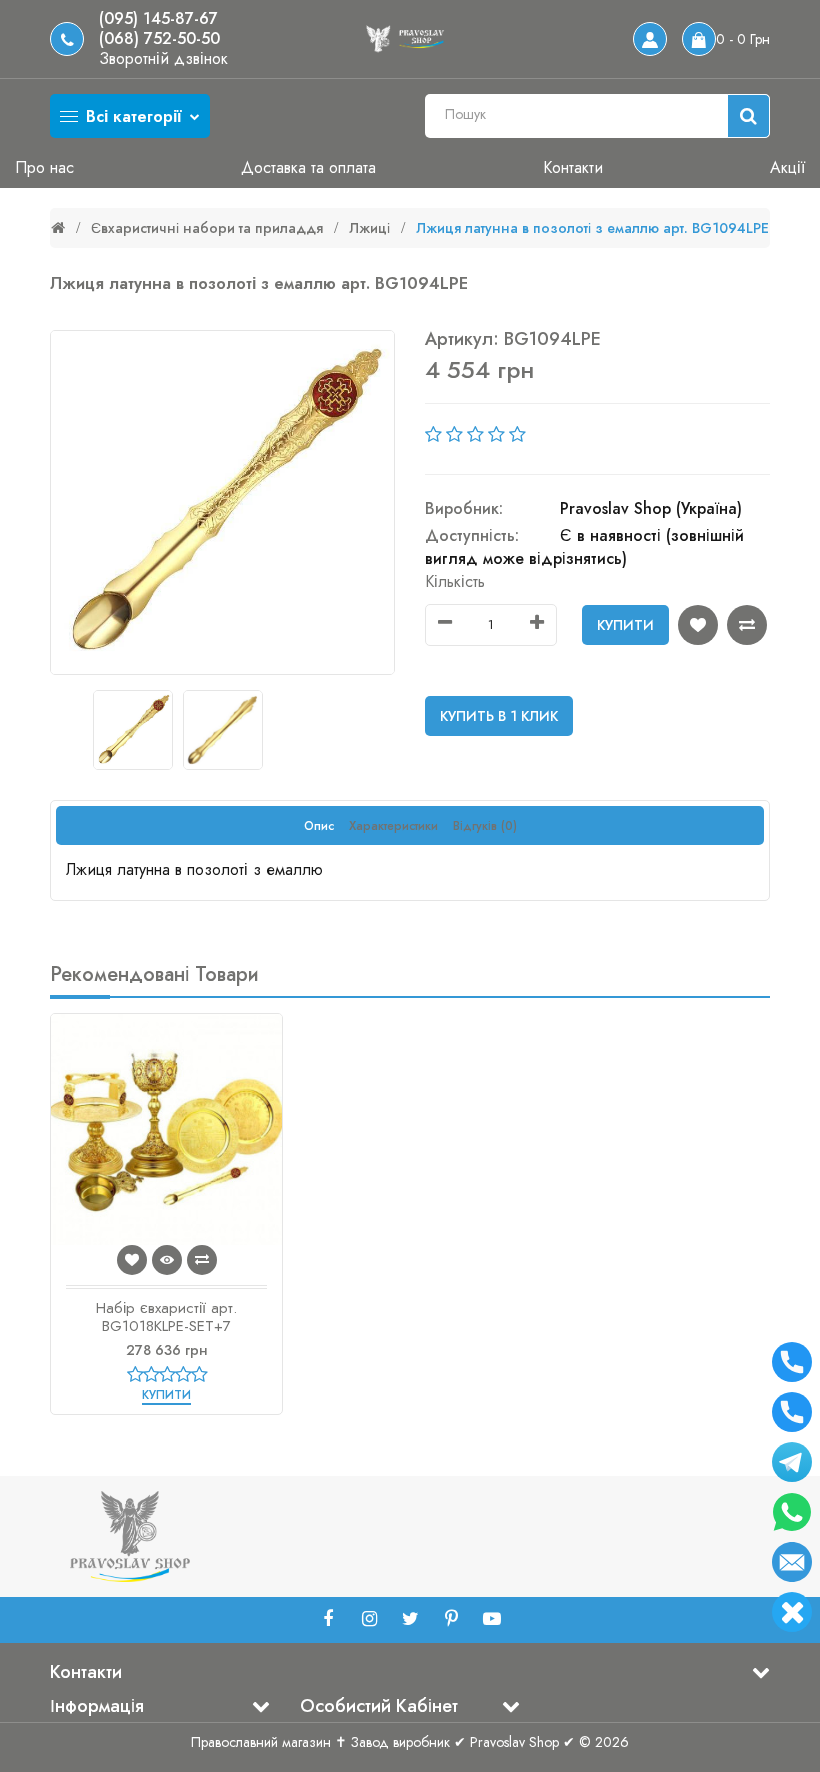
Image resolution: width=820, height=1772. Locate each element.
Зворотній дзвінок (163, 59)
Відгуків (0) (485, 826)
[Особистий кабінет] (650, 39)
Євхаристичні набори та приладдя (207, 228)
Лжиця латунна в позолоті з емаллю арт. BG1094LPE (592, 228)
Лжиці (369, 228)
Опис (319, 826)
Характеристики (393, 826)
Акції (787, 167)
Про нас (44, 167)
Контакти (573, 167)
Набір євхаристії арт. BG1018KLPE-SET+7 (166, 1317)
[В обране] (698, 625)
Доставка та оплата (308, 167)
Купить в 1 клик (499, 716)
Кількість (455, 581)
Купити (625, 625)
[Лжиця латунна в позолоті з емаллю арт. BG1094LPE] (222, 502)
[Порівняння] (747, 625)
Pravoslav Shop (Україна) (651, 508)
